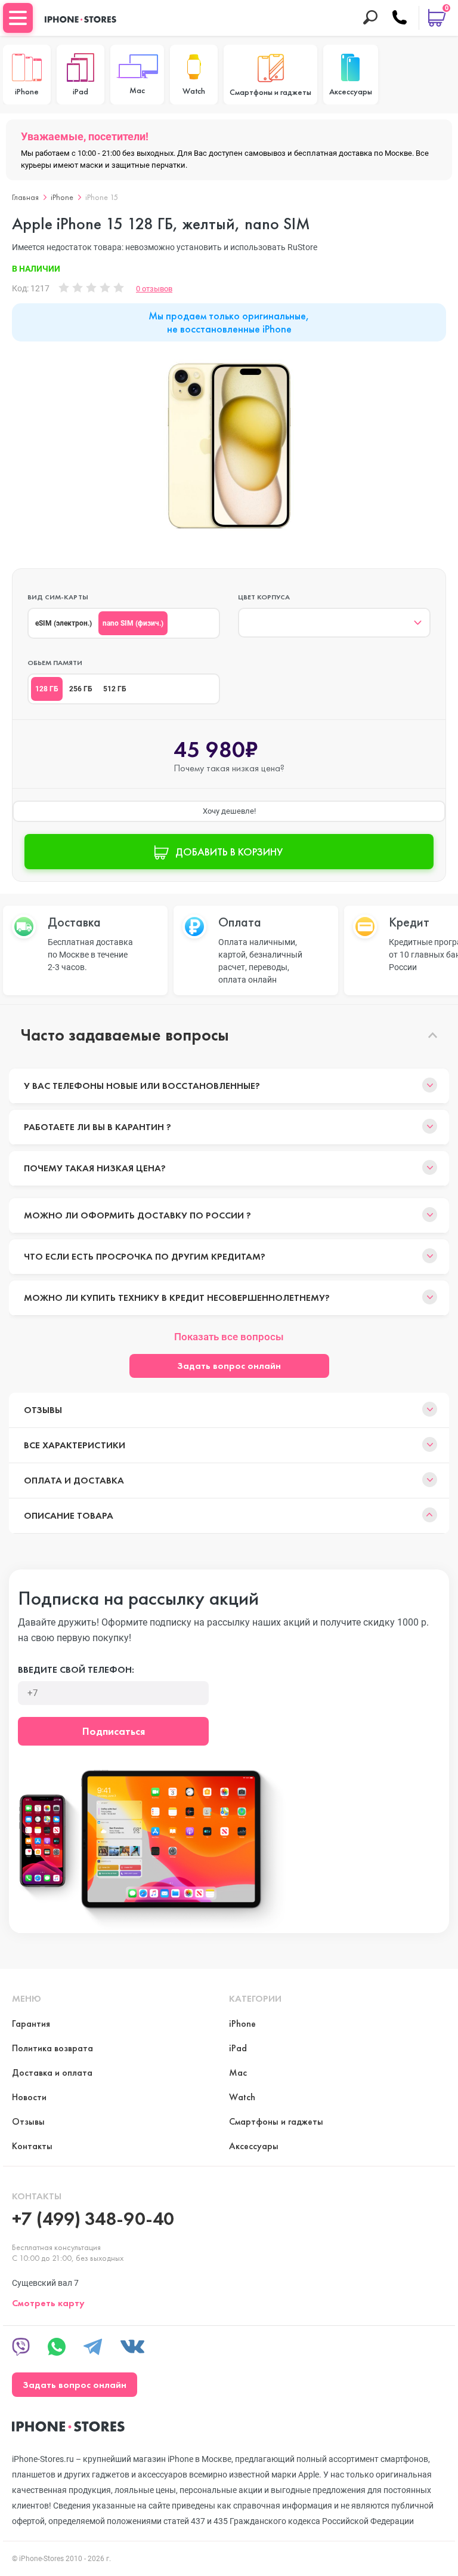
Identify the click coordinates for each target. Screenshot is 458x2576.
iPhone (62, 197)
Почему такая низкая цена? (95, 1168)
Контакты (32, 2146)
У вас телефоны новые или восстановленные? (142, 1086)
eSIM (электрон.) (64, 623)
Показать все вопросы (229, 1337)
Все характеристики (75, 1445)
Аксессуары (254, 2146)
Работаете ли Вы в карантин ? (98, 1127)
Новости (29, 2097)
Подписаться (114, 1731)
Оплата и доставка (74, 1480)
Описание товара (69, 1515)
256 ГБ (81, 689)
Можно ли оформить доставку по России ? (137, 1215)
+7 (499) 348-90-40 (93, 2219)
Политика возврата (52, 2048)
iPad (238, 2048)
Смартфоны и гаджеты (276, 2121)
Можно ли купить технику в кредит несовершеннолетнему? (177, 1298)
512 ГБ (115, 689)
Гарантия (31, 2023)
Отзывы (43, 1410)
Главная (25, 197)
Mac (238, 2072)
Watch (242, 2097)
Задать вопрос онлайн (229, 1366)
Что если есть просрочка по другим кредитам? (145, 1256)
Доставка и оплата (52, 2072)
